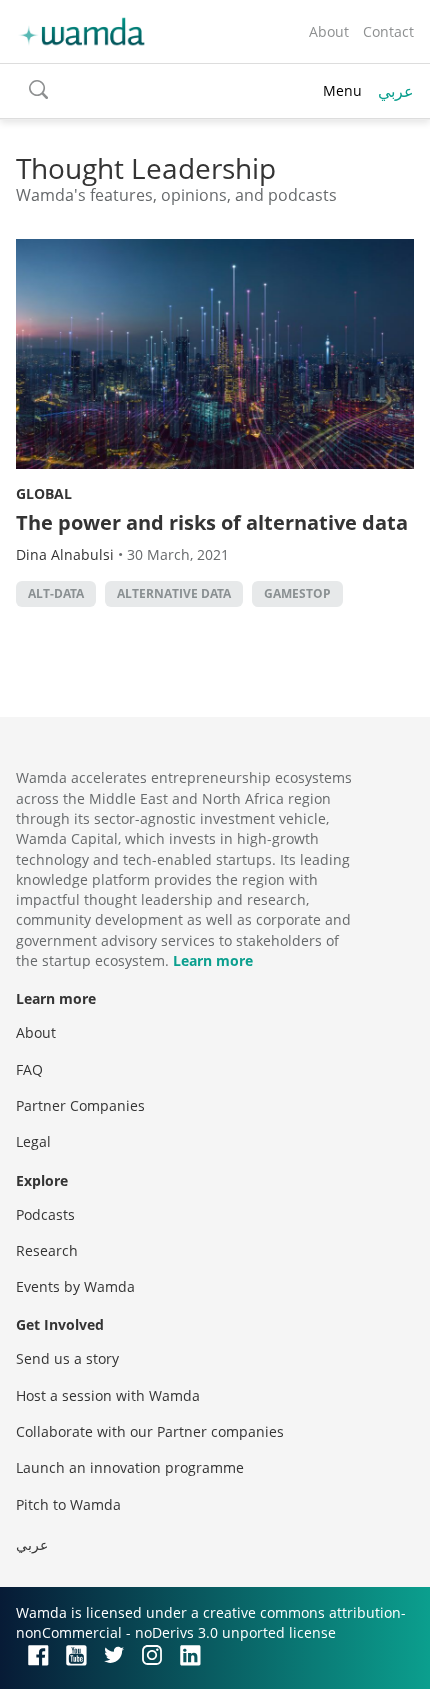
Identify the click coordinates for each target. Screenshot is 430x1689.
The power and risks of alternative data (212, 522)
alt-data (56, 593)
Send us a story (67, 1358)
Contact (388, 31)
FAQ (29, 1069)
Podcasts (45, 1214)
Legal (33, 1141)
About (329, 31)
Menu (342, 90)
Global (44, 493)
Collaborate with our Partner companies (150, 1431)
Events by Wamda (75, 1286)
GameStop (297, 593)
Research (47, 1250)
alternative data (174, 593)
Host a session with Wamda (108, 1395)
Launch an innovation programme (130, 1467)
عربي (396, 91)
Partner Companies (80, 1105)
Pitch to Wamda (68, 1504)
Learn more (213, 960)
